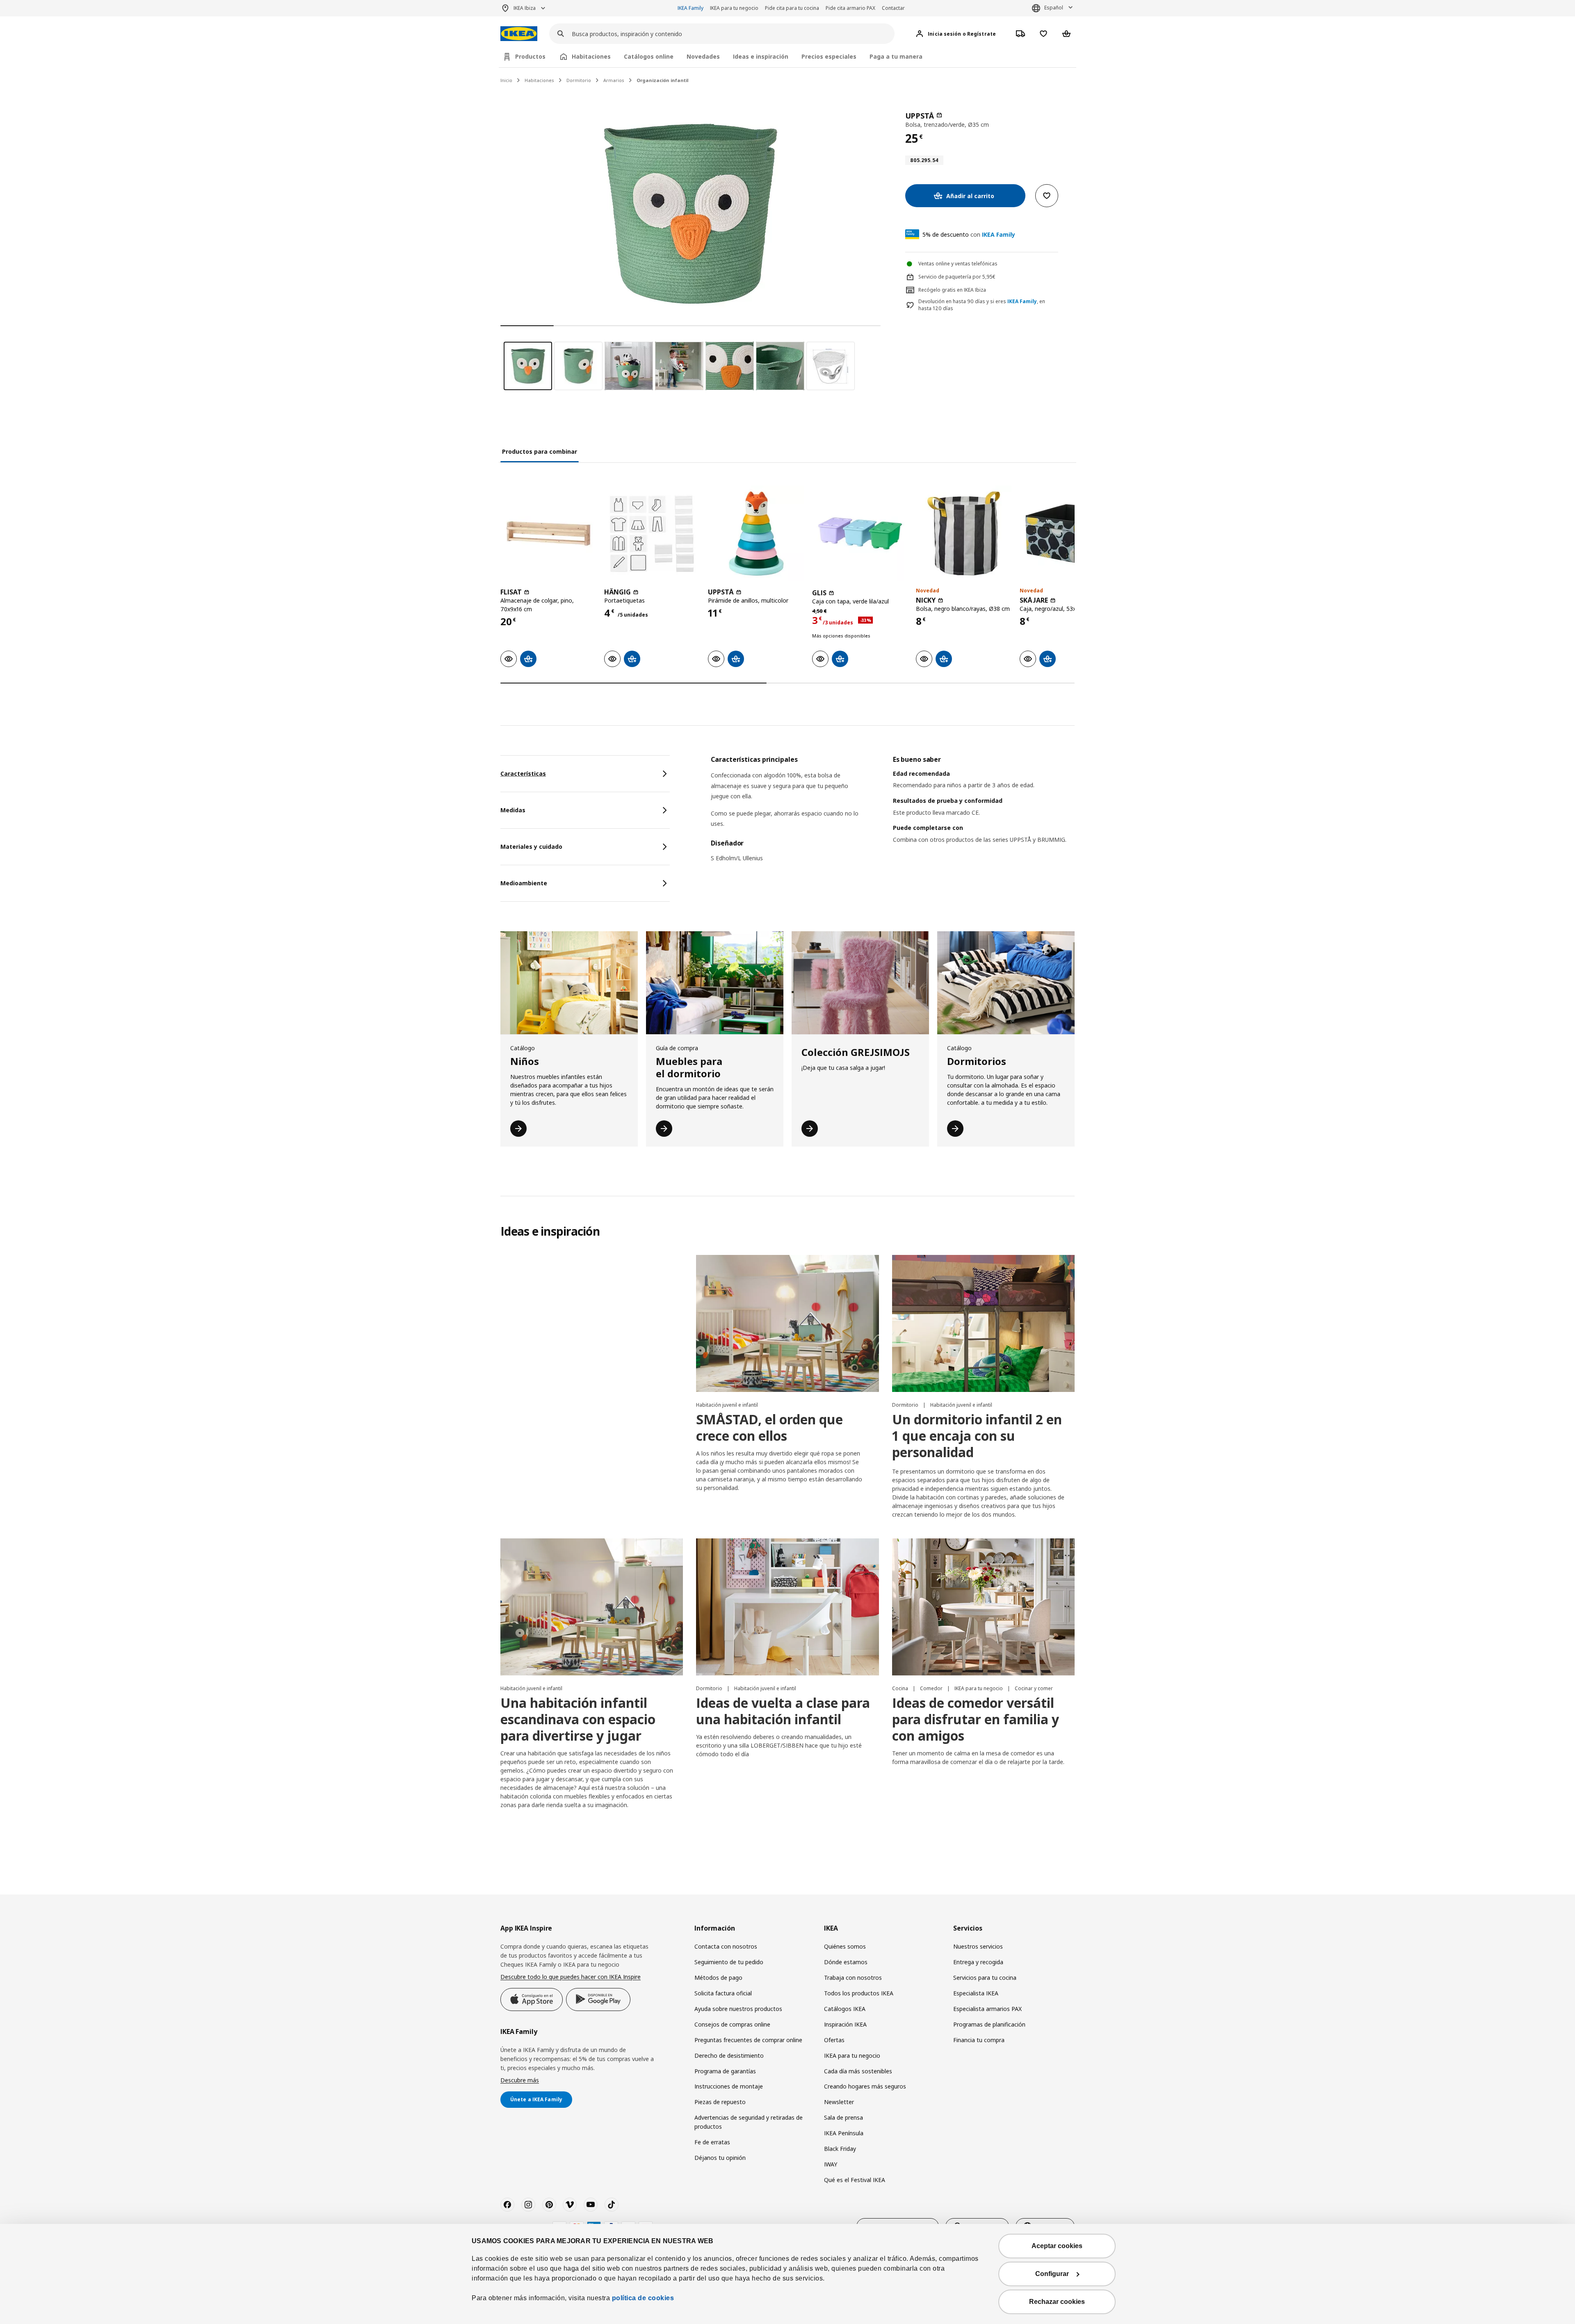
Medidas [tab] (513, 810)
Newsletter (839, 2102)
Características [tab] (523, 774)
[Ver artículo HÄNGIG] (652, 534)
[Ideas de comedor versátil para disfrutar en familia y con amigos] (983, 1607)
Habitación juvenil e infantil (727, 1405)
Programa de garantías (725, 2071)
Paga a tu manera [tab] (896, 56)
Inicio (506, 80)
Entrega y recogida (978, 1962)
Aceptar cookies (1057, 2246)
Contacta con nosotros (726, 1946)
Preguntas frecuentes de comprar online (748, 2040)
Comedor (932, 1688)
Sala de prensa (843, 2117)
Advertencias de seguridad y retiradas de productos (749, 2122)
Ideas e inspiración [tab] (761, 56)
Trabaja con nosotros (853, 1978)
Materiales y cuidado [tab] (531, 847)
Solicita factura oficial (723, 1993)
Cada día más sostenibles (858, 2071)
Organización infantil (663, 80)
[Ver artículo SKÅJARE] (1067, 534)
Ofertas (834, 2040)
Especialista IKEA (976, 1993)
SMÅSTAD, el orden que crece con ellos (769, 1427)
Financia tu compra (979, 2040)
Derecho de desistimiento (729, 2055)
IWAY (831, 2164)
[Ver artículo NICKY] (964, 534)
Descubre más (520, 2080)
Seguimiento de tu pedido (729, 1962)
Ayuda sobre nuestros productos (738, 2009)
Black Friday (840, 2149)
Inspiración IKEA (845, 2024)
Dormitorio (579, 80)
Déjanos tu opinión (720, 2158)
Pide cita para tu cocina (792, 8)
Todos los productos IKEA (859, 1993)
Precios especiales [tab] (829, 56)
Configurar (1052, 2274)
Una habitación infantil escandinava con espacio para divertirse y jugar (578, 1719)
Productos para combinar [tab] (540, 451)
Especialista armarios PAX (987, 2009)
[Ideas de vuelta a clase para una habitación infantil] (787, 1607)
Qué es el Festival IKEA (855, 2180)
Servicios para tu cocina (985, 1978)
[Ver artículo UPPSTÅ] (756, 534)
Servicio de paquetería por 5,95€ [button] (957, 277)
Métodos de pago (718, 1978)
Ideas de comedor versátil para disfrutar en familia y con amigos (976, 1719)
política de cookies (643, 2298)
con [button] (969, 234)
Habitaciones (539, 80)
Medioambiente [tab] (524, 883)
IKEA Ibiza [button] (525, 8)
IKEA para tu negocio (734, 8)
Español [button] (1054, 8)
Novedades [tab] (703, 56)
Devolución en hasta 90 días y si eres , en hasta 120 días (982, 305)
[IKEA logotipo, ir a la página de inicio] (519, 34)
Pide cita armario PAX (850, 8)
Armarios (614, 80)
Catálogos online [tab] (649, 56)
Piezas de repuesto (720, 2102)
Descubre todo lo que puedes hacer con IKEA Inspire (571, 1977)
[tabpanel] (893, 814)
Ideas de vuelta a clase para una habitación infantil (783, 1711)
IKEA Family (690, 8)
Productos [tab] (530, 56)
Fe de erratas (712, 2142)
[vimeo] (570, 2205)
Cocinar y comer (1034, 1688)
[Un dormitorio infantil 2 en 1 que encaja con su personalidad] (983, 1323)
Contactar (893, 8)
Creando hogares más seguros (865, 2086)
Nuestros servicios (978, 1946)
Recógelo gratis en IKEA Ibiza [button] (952, 290)
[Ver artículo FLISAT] (548, 534)
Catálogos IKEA (845, 2009)
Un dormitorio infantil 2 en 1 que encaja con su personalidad (977, 1436)
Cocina (901, 1688)
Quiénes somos (845, 1946)
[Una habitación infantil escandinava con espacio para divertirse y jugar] (592, 1607)
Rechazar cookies (1057, 2302)
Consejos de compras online (732, 2024)
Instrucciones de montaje (729, 2086)
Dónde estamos (846, 1962)
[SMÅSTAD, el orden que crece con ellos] (787, 1323)
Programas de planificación (989, 2024)
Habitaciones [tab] (591, 56)
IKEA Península (844, 2133)
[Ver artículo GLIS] (860, 534)
